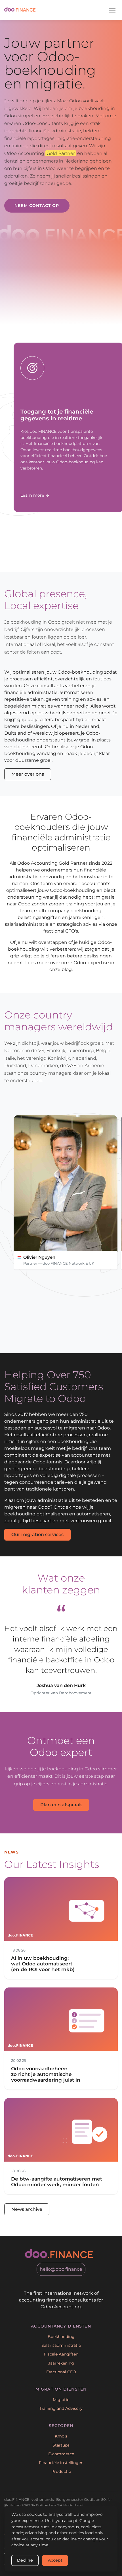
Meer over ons (28, 774)
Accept (55, 2560)
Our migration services (37, 1534)
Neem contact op (37, 206)
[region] (68, 1205)
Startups (61, 2445)
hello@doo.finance (61, 2269)
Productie (61, 2471)
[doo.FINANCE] (20, 10)
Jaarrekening (61, 2363)
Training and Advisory (61, 2408)
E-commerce (61, 2454)
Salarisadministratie (61, 2345)
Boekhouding (61, 2337)
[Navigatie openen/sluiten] (112, 10)
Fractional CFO (61, 2372)
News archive (27, 2209)
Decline (25, 2560)
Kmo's (61, 2436)
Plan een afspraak (61, 1805)
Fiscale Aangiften (61, 2354)
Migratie (61, 2400)
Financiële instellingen (61, 2463)
